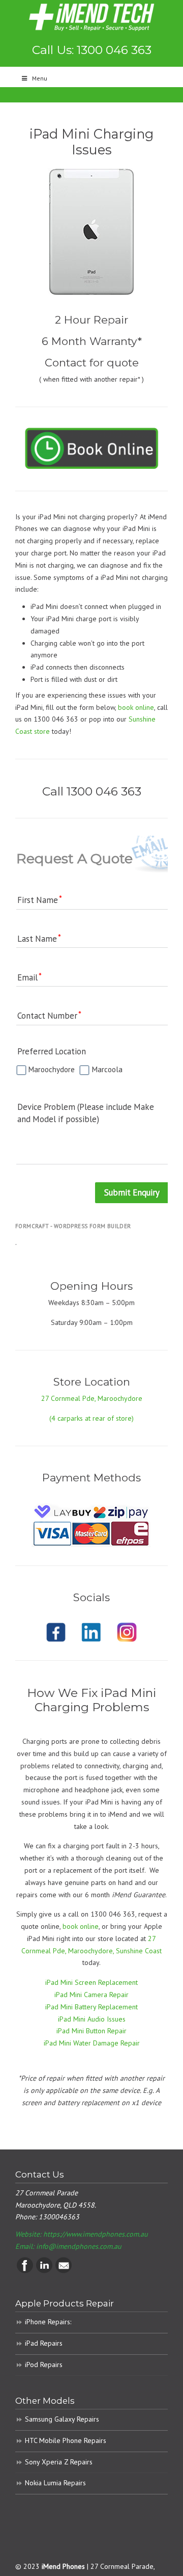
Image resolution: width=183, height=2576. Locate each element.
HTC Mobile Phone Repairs (66, 2440)
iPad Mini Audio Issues (92, 2019)
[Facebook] (25, 2271)
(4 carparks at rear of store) (91, 1418)
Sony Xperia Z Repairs (59, 2462)
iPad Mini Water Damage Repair (92, 2043)
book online (136, 707)
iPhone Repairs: (48, 2322)
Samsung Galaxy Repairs (62, 2419)
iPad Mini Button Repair (91, 2031)
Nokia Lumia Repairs (55, 2483)
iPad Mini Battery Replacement (91, 2007)
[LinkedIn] (44, 2271)
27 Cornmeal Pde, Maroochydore (92, 1398)
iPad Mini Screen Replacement (91, 1982)
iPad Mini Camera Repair (91, 1995)
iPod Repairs (44, 2365)
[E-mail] (64, 2271)
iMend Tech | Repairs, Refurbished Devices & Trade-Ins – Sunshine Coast (91, 17)
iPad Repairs (44, 2343)
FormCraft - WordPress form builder (73, 1226)
